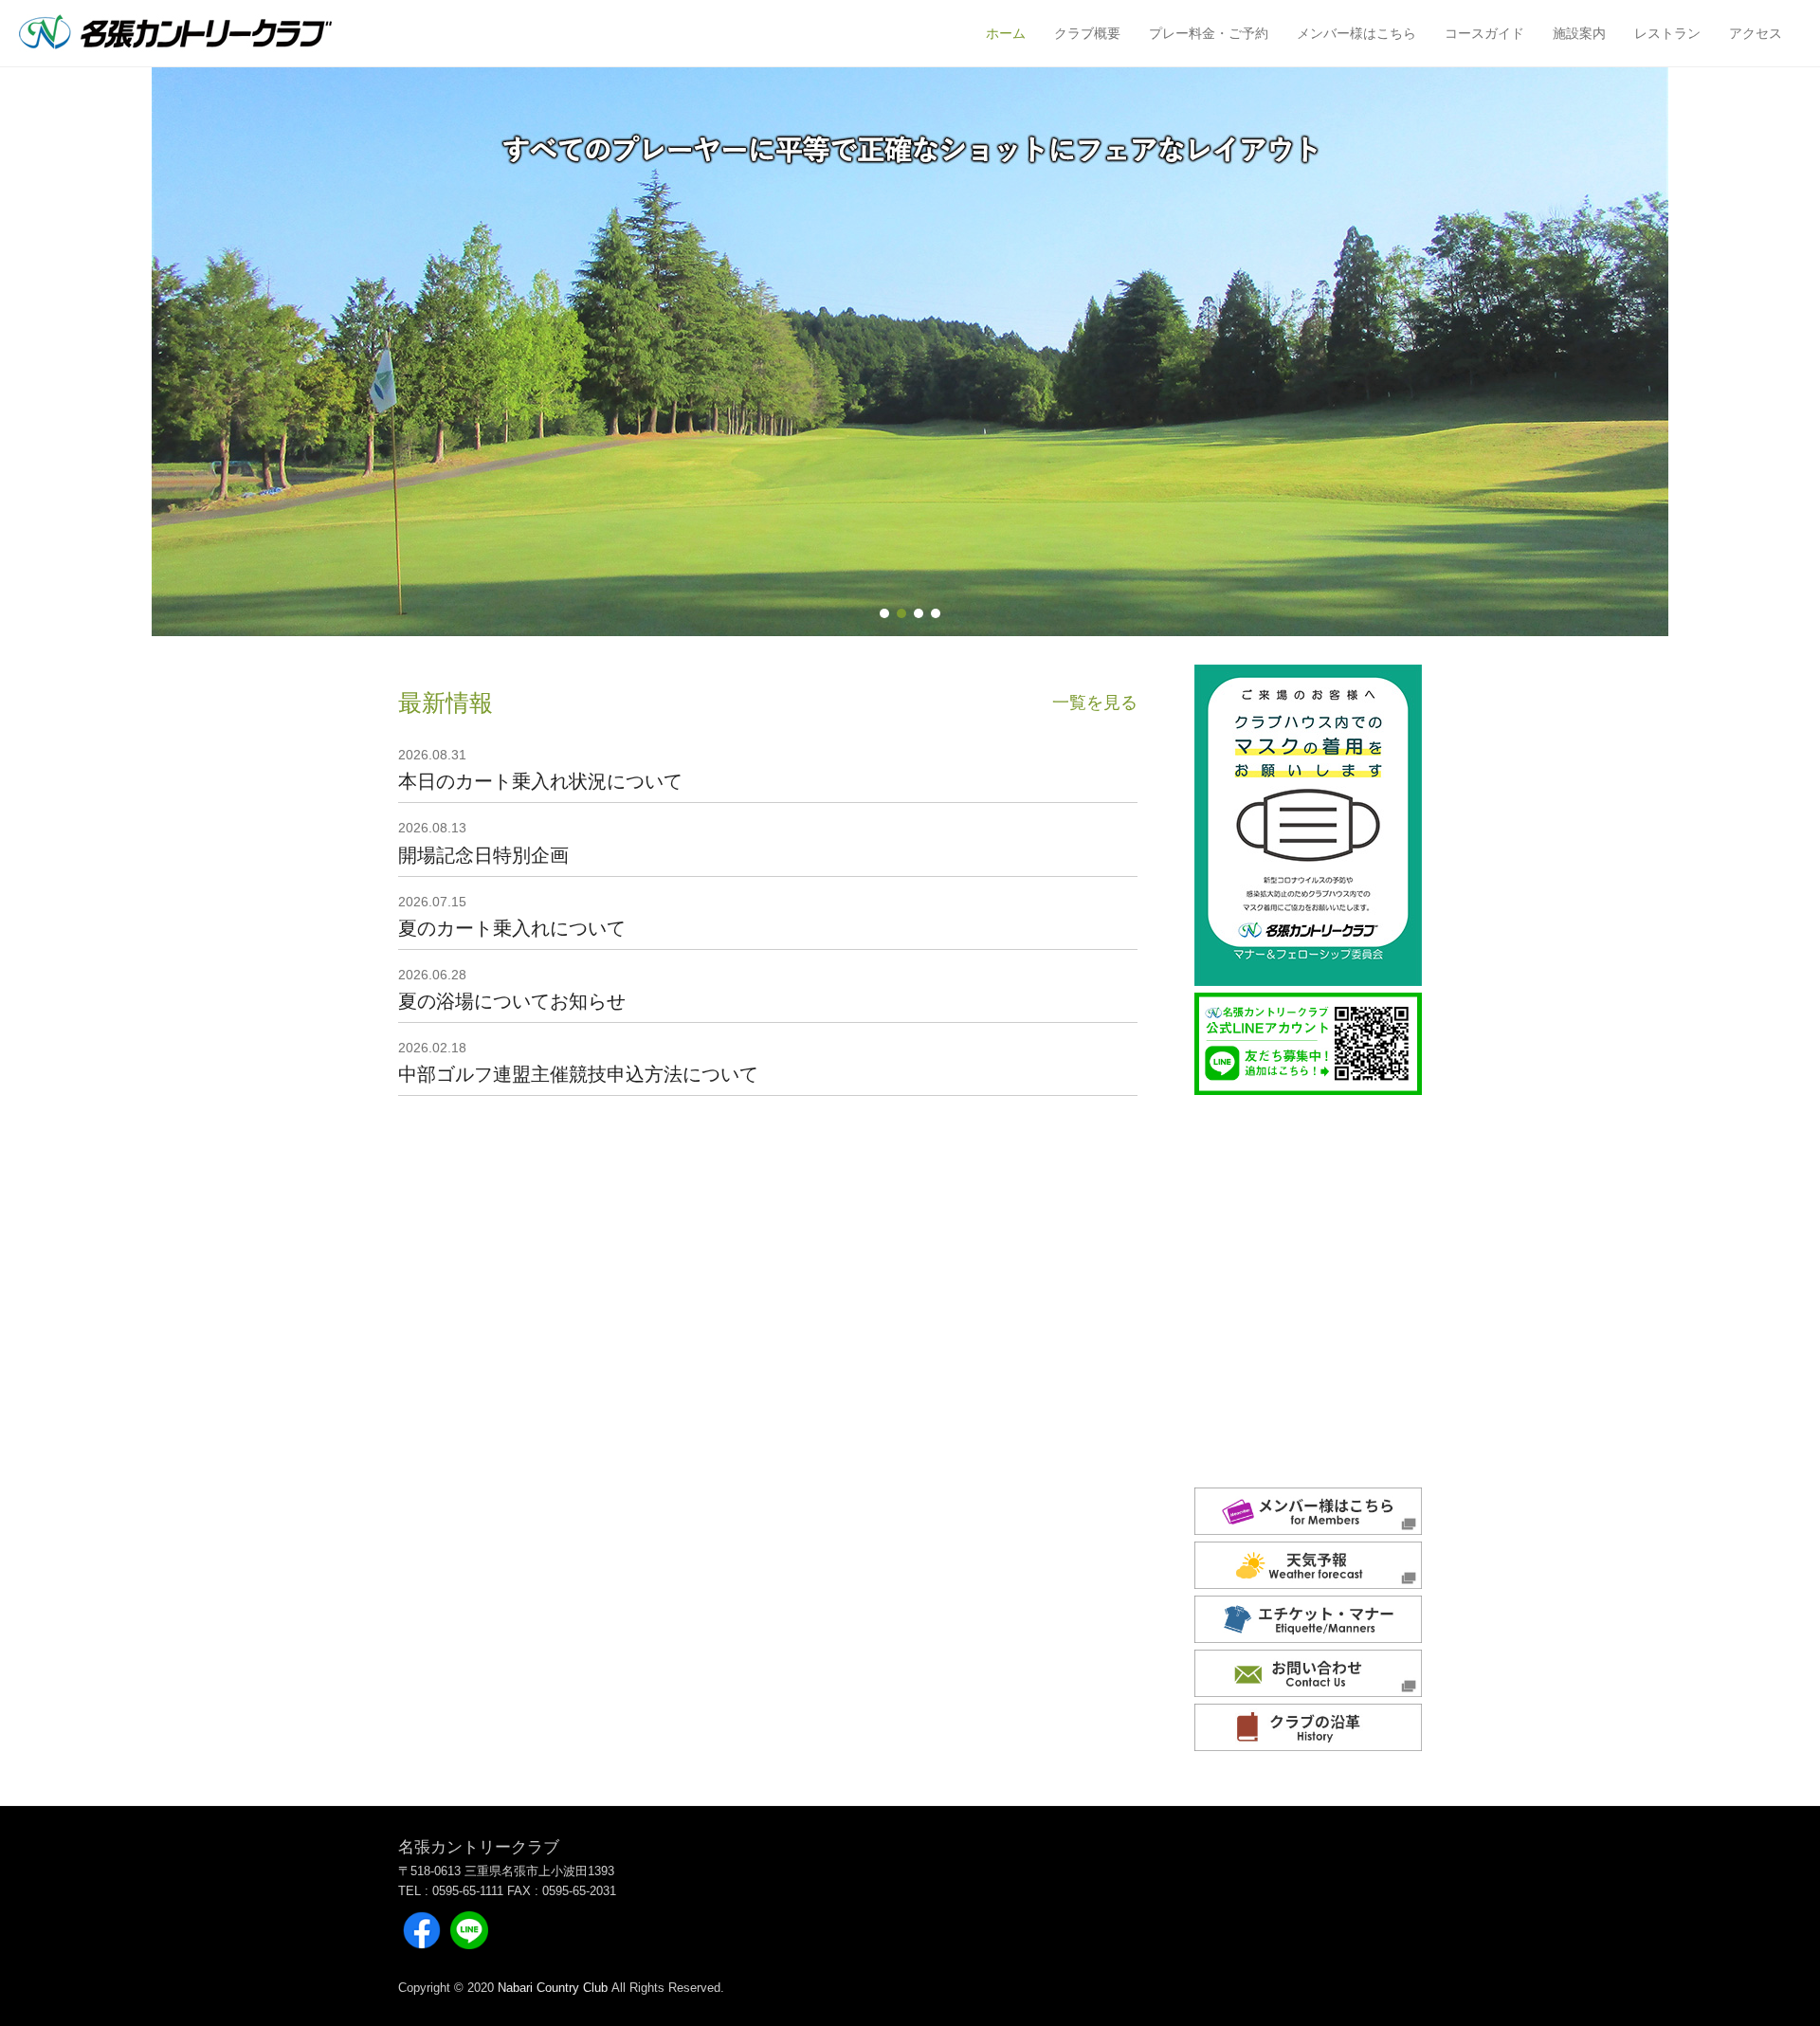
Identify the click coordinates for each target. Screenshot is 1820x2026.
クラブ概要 (1087, 33)
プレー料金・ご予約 (1209, 33)
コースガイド (1484, 33)
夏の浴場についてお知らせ (512, 1001)
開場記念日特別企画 (483, 855)
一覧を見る (1095, 703)
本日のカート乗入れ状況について (540, 781)
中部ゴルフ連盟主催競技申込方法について (578, 1074)
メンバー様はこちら (1356, 33)
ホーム (1006, 33)
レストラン (1667, 33)
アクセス (1756, 33)
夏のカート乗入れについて (512, 928)
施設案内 (1579, 33)
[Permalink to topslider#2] (910, 352)
